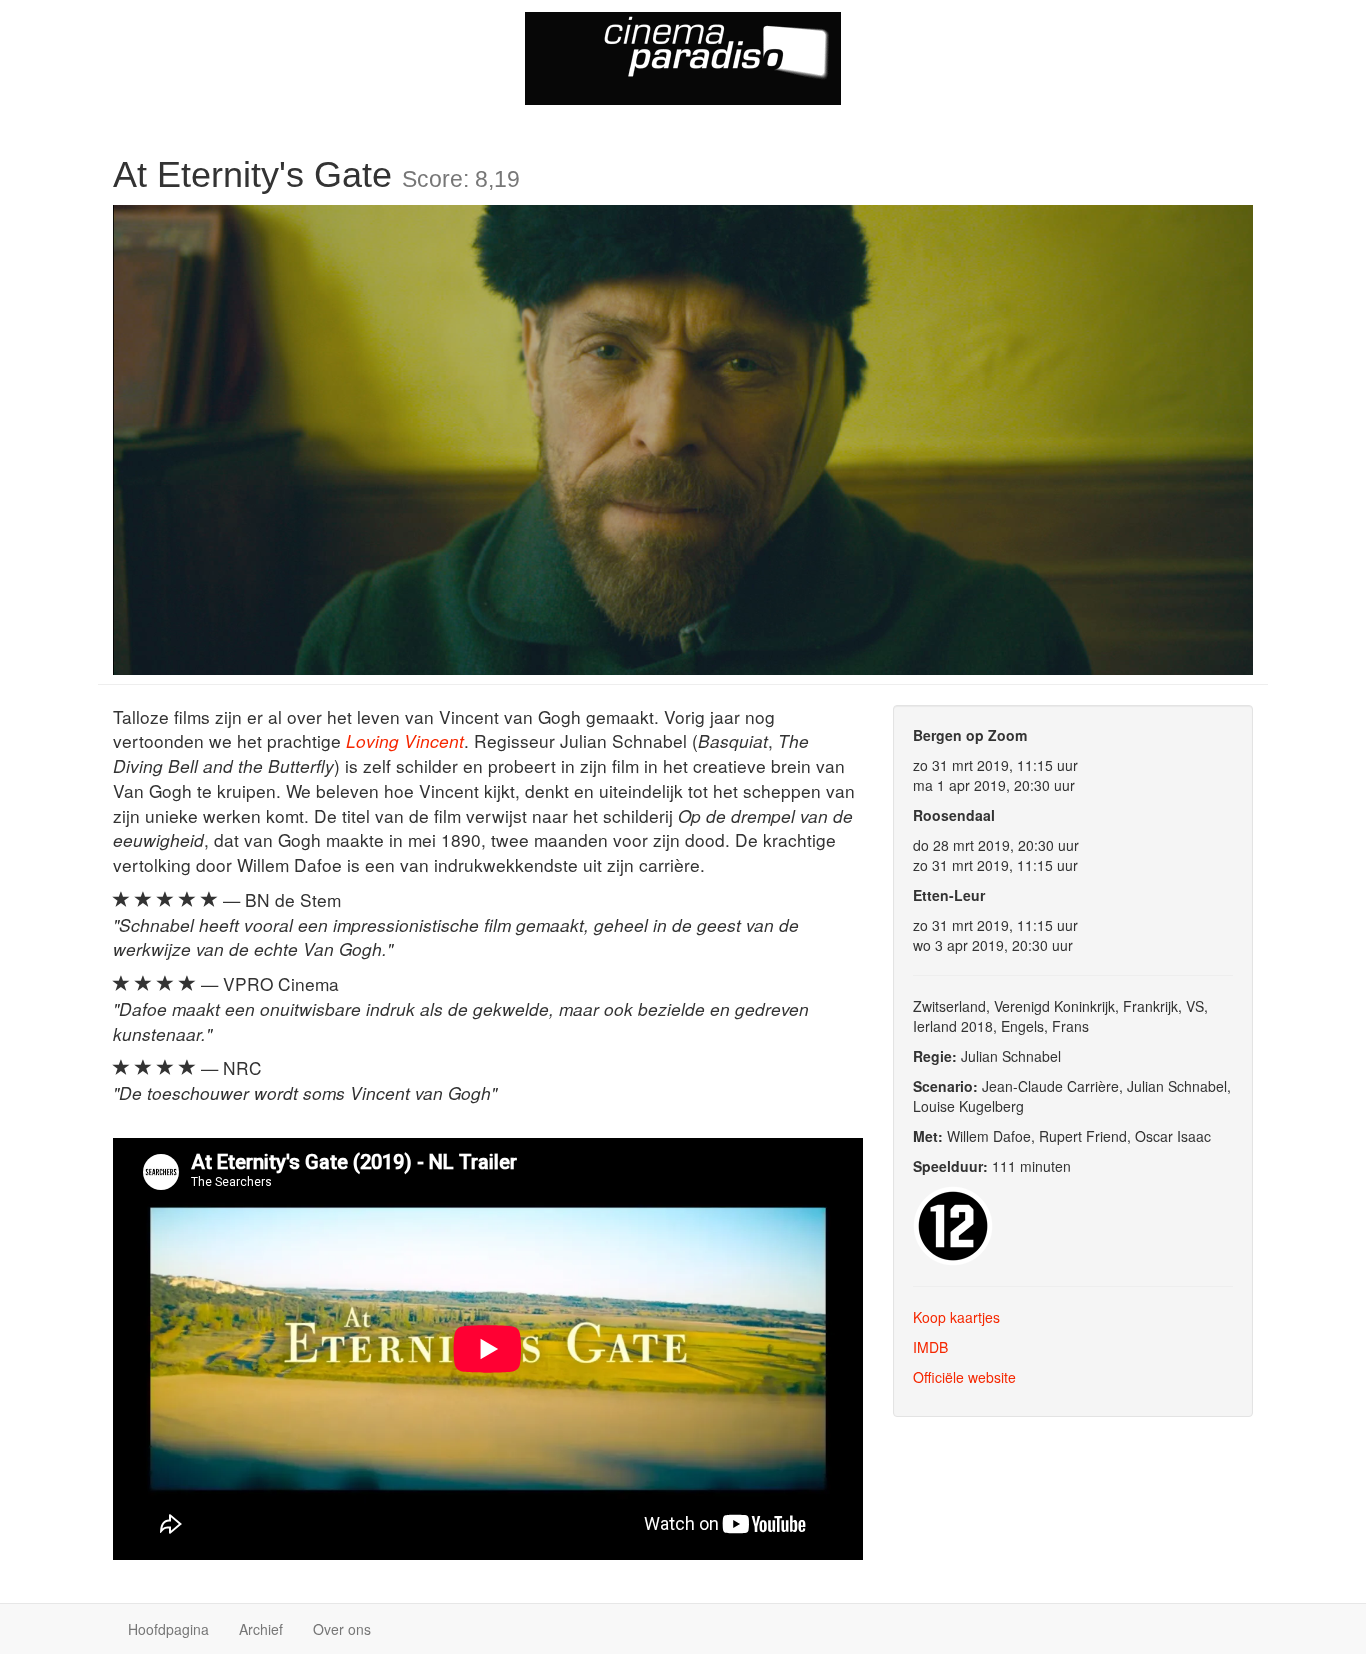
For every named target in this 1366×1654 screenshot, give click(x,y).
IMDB (930, 1347)
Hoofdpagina (168, 1629)
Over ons (342, 1629)
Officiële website (964, 1377)
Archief (261, 1629)
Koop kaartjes (956, 1317)
